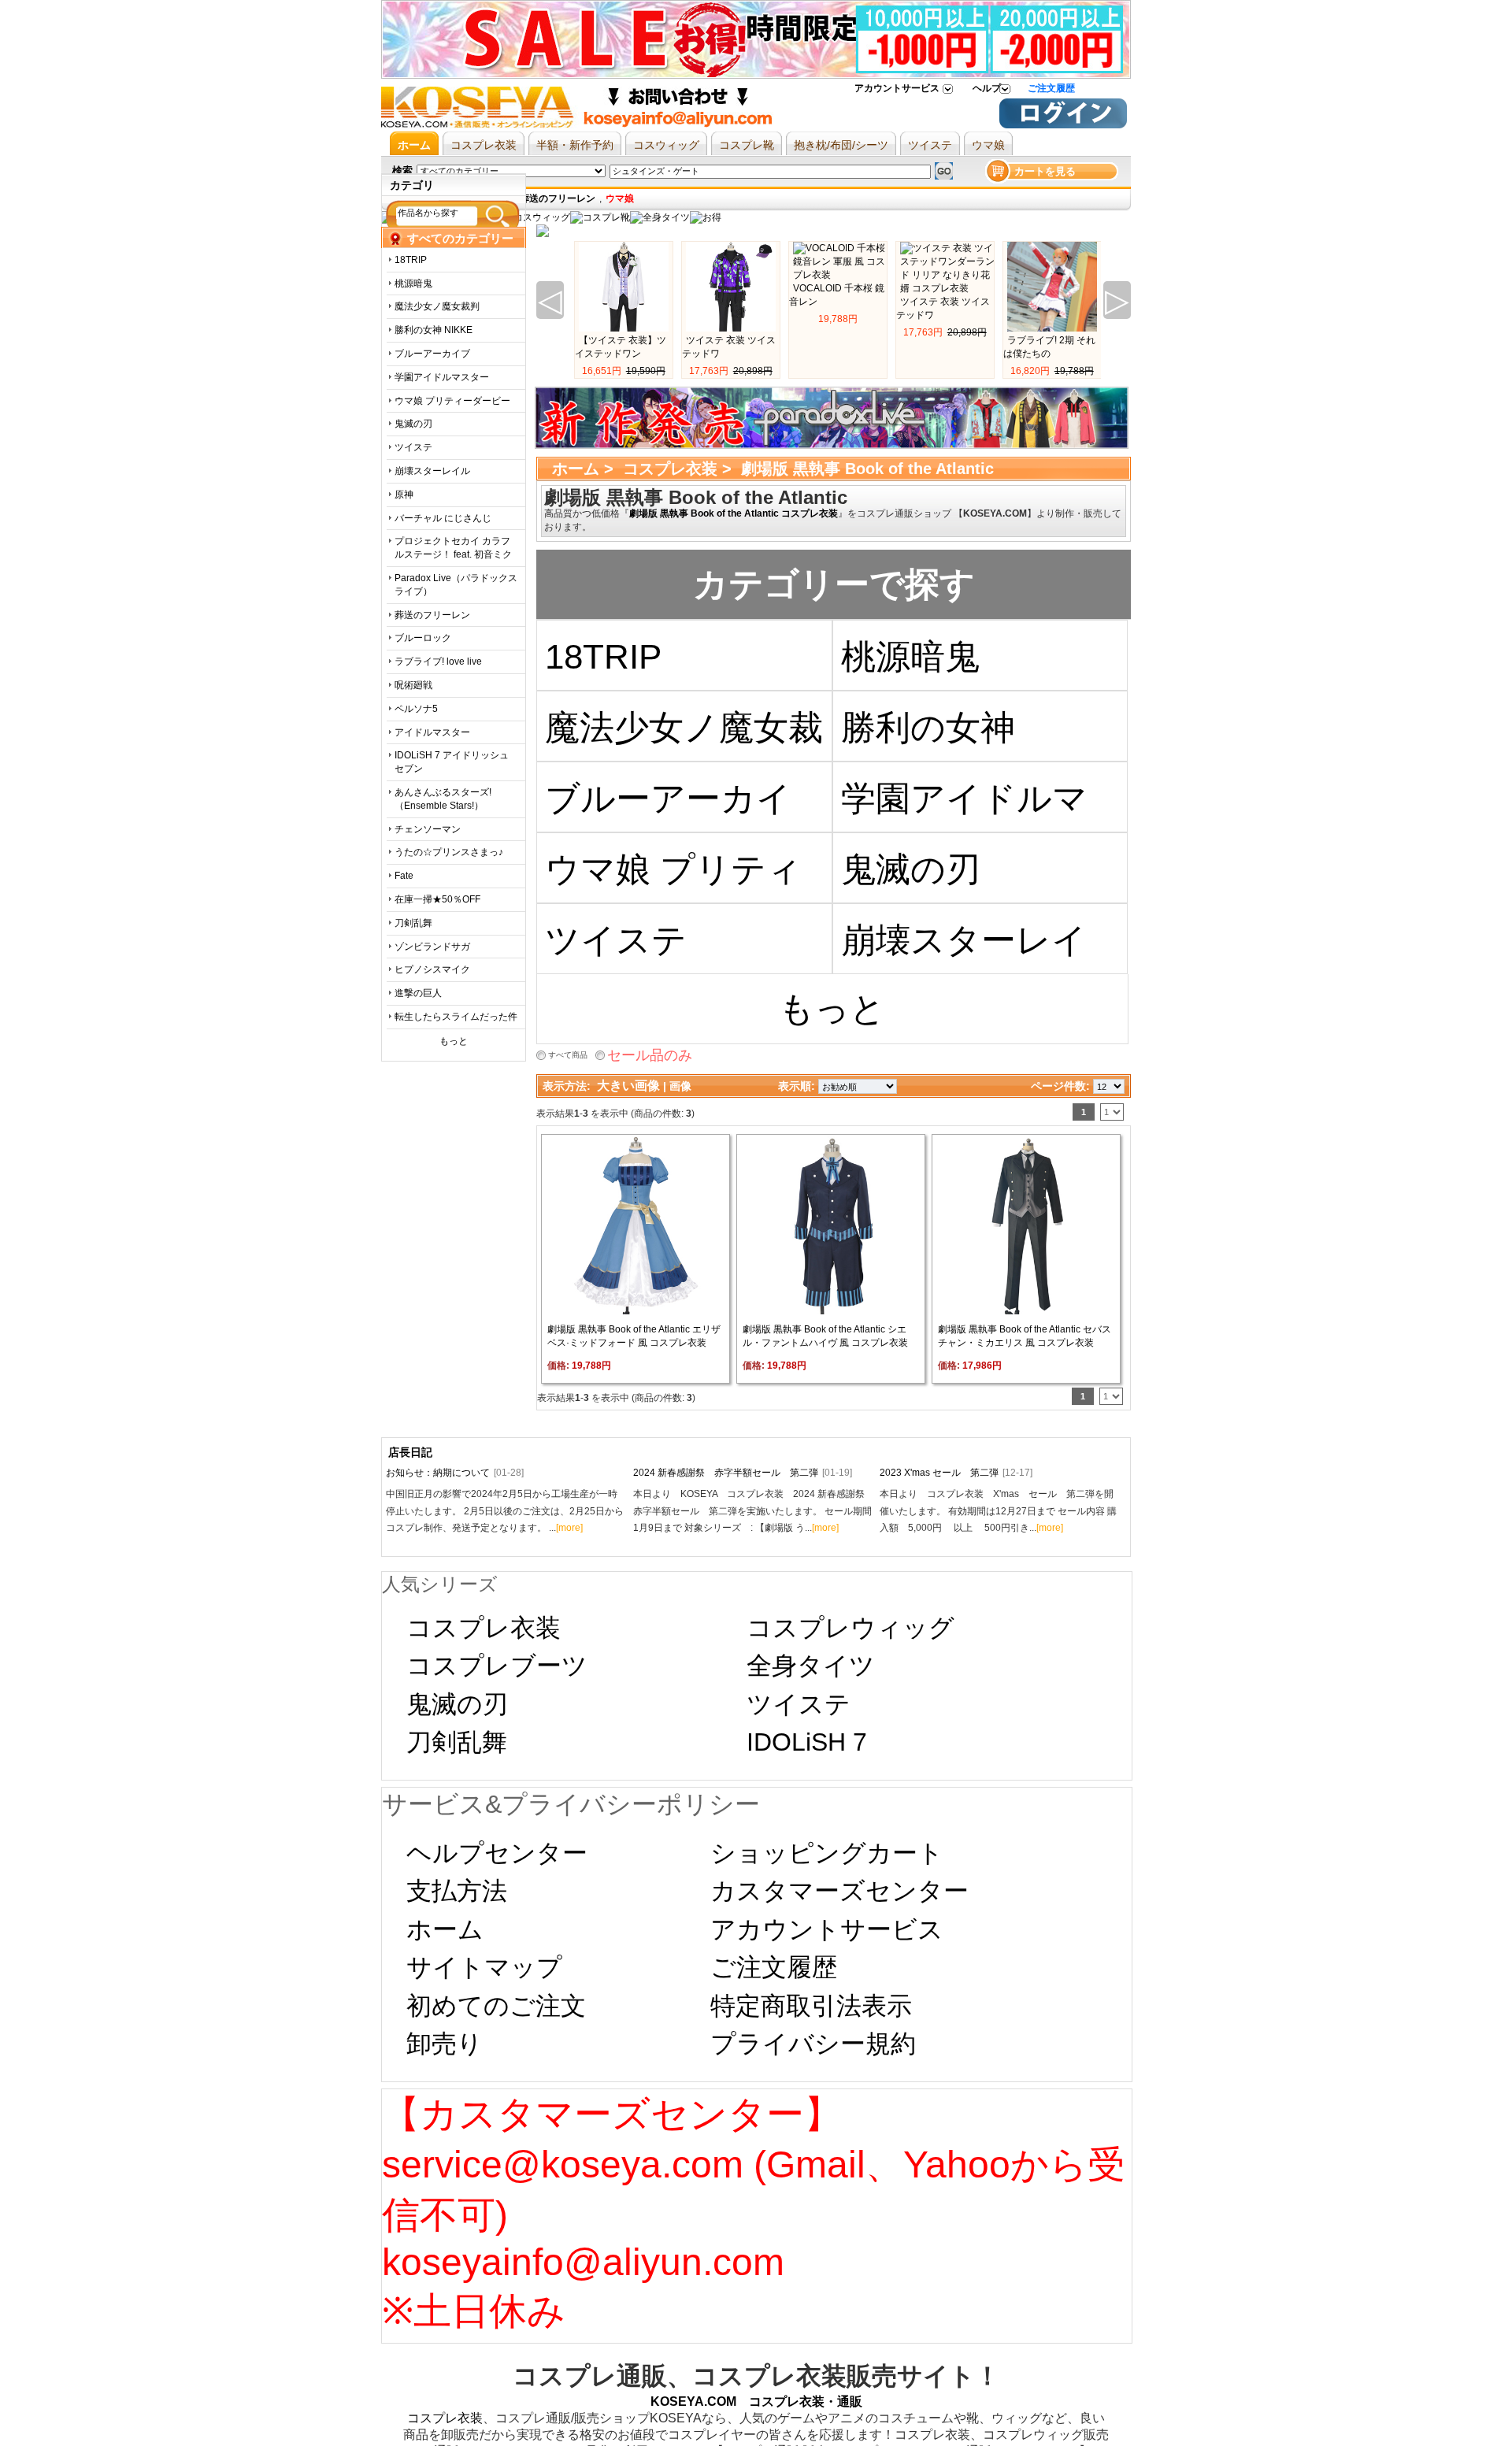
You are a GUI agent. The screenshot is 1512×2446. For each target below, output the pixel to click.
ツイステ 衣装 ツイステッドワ (729, 347)
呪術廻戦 (413, 685)
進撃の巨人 (418, 993)
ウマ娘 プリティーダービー (452, 401)
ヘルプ (987, 88)
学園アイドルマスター (442, 377)
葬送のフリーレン (432, 615)
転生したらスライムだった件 (456, 1017)
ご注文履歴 (1051, 88)
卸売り (445, 2044)
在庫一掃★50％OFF (437, 899)
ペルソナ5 (416, 709)
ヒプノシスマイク (432, 969)
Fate (404, 876)
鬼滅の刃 (413, 424)
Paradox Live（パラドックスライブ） (456, 585)
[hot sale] (706, 217)
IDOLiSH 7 (807, 1742)
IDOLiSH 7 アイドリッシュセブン (452, 762)
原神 (404, 495)
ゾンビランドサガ (432, 947)
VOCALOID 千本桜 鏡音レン (837, 295)
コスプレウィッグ (850, 1628)
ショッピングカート (827, 1853)
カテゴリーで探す (834, 584)
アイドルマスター (432, 732)
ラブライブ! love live (438, 662)
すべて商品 (568, 1055)
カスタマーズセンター (839, 1891)
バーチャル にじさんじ (443, 518)
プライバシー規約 (813, 2044)
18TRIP (411, 260)
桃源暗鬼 (413, 284)
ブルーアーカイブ (432, 354)
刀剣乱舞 (413, 923)
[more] (569, 1528)
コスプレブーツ (497, 1666)
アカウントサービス (897, 88)
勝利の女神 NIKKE (434, 330)
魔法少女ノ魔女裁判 (437, 306)
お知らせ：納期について (455, 1473)
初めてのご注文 (496, 2006)
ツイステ (413, 447)
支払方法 (457, 1891)
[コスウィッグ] (535, 217)
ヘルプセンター (497, 1853)
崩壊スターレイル (432, 471)
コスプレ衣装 (670, 469)
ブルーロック (423, 638)
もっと (454, 1041)
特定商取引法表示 (811, 2006)
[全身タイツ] (660, 217)
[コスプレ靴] (600, 217)
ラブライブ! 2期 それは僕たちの (1049, 347)
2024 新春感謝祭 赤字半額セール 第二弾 (743, 1473)
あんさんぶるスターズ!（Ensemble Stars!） (443, 799)
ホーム (576, 469)
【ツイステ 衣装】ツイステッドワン (621, 347)
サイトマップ (484, 1967)
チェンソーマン (428, 829)
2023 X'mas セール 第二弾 (956, 1473)
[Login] (1063, 125)
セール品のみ (650, 1055)
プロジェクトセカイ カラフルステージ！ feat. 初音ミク (453, 548)
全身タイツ (811, 1666)
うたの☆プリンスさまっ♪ (449, 852)
